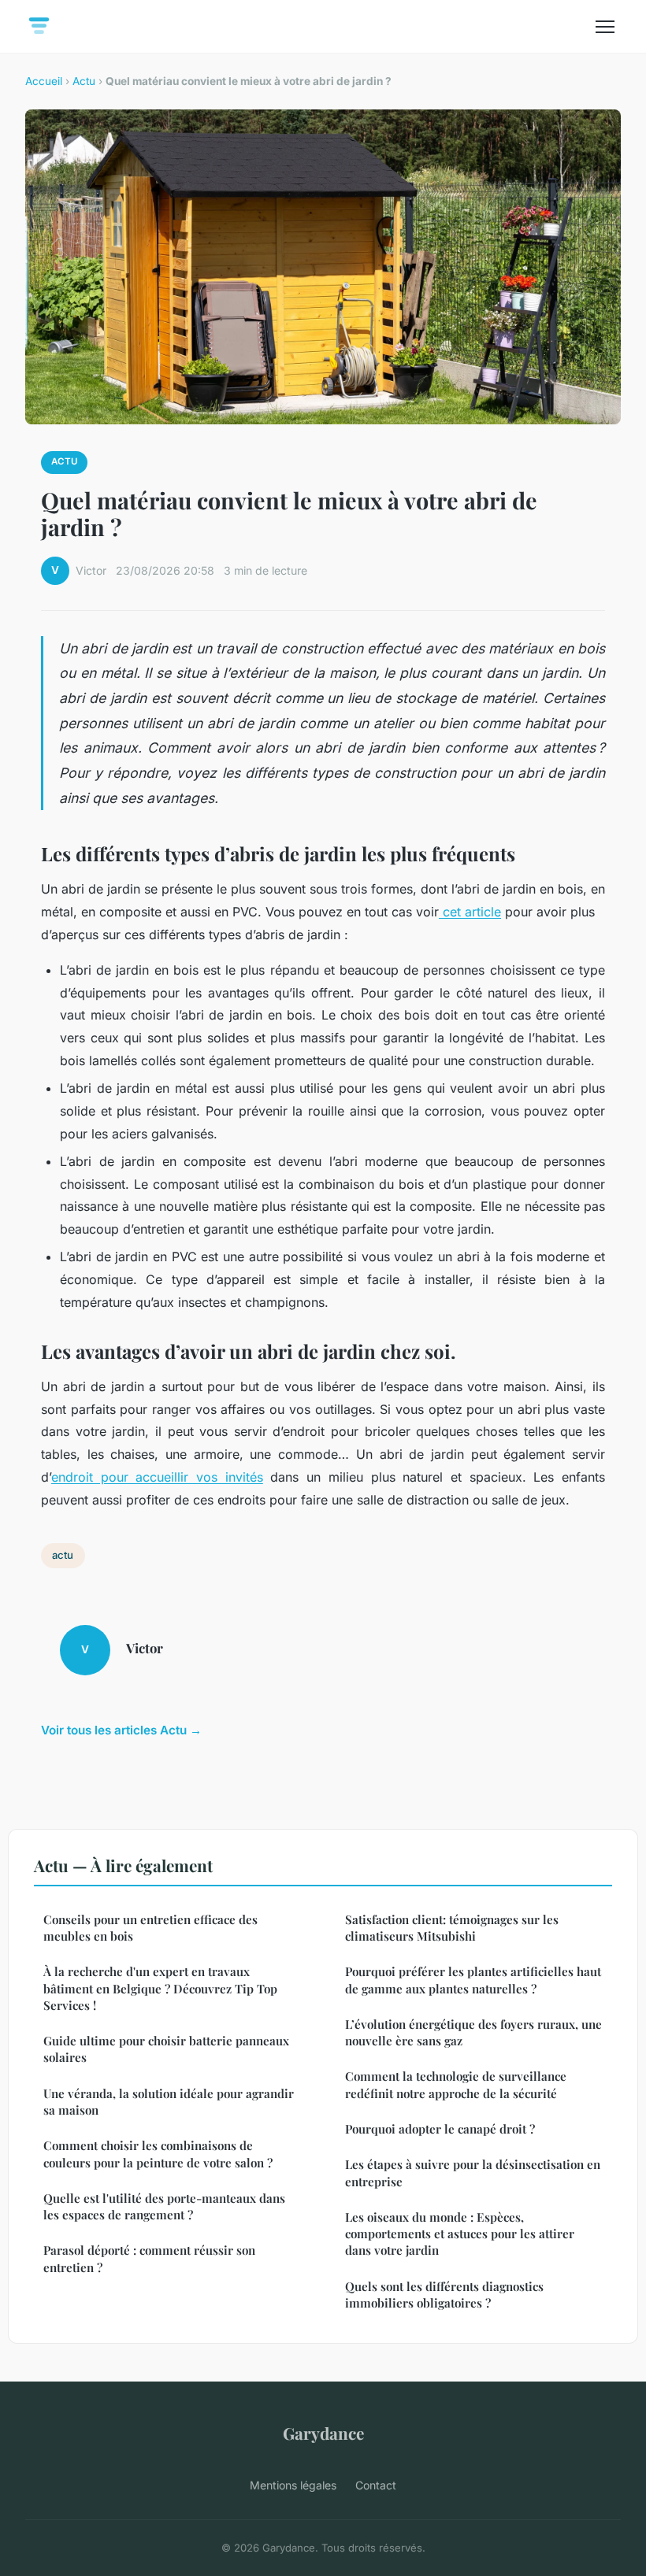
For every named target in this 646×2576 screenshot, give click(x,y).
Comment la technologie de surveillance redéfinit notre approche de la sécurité (456, 2084)
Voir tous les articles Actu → (121, 1730)
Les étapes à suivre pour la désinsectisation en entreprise (473, 2173)
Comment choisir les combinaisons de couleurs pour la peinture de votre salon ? (158, 2154)
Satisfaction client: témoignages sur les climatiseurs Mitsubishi (452, 1928)
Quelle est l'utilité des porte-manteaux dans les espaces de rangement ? (164, 2206)
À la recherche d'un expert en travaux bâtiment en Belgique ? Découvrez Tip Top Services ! (160, 1988)
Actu (84, 81)
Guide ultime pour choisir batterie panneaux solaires (166, 2049)
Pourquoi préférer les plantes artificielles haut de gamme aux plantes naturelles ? (473, 1980)
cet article (470, 912)
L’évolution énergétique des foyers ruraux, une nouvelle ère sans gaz (473, 2032)
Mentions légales (293, 2485)
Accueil (44, 81)
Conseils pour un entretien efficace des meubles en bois (150, 1928)
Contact (376, 2485)
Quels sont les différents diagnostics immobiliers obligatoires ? (444, 2295)
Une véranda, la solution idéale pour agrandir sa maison (169, 2102)
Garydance (323, 2433)
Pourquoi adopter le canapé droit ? (440, 2129)
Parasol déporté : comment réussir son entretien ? (149, 2258)
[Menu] (605, 27)
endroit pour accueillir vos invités (157, 1477)
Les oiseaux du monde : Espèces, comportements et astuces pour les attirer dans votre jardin (460, 2234)
